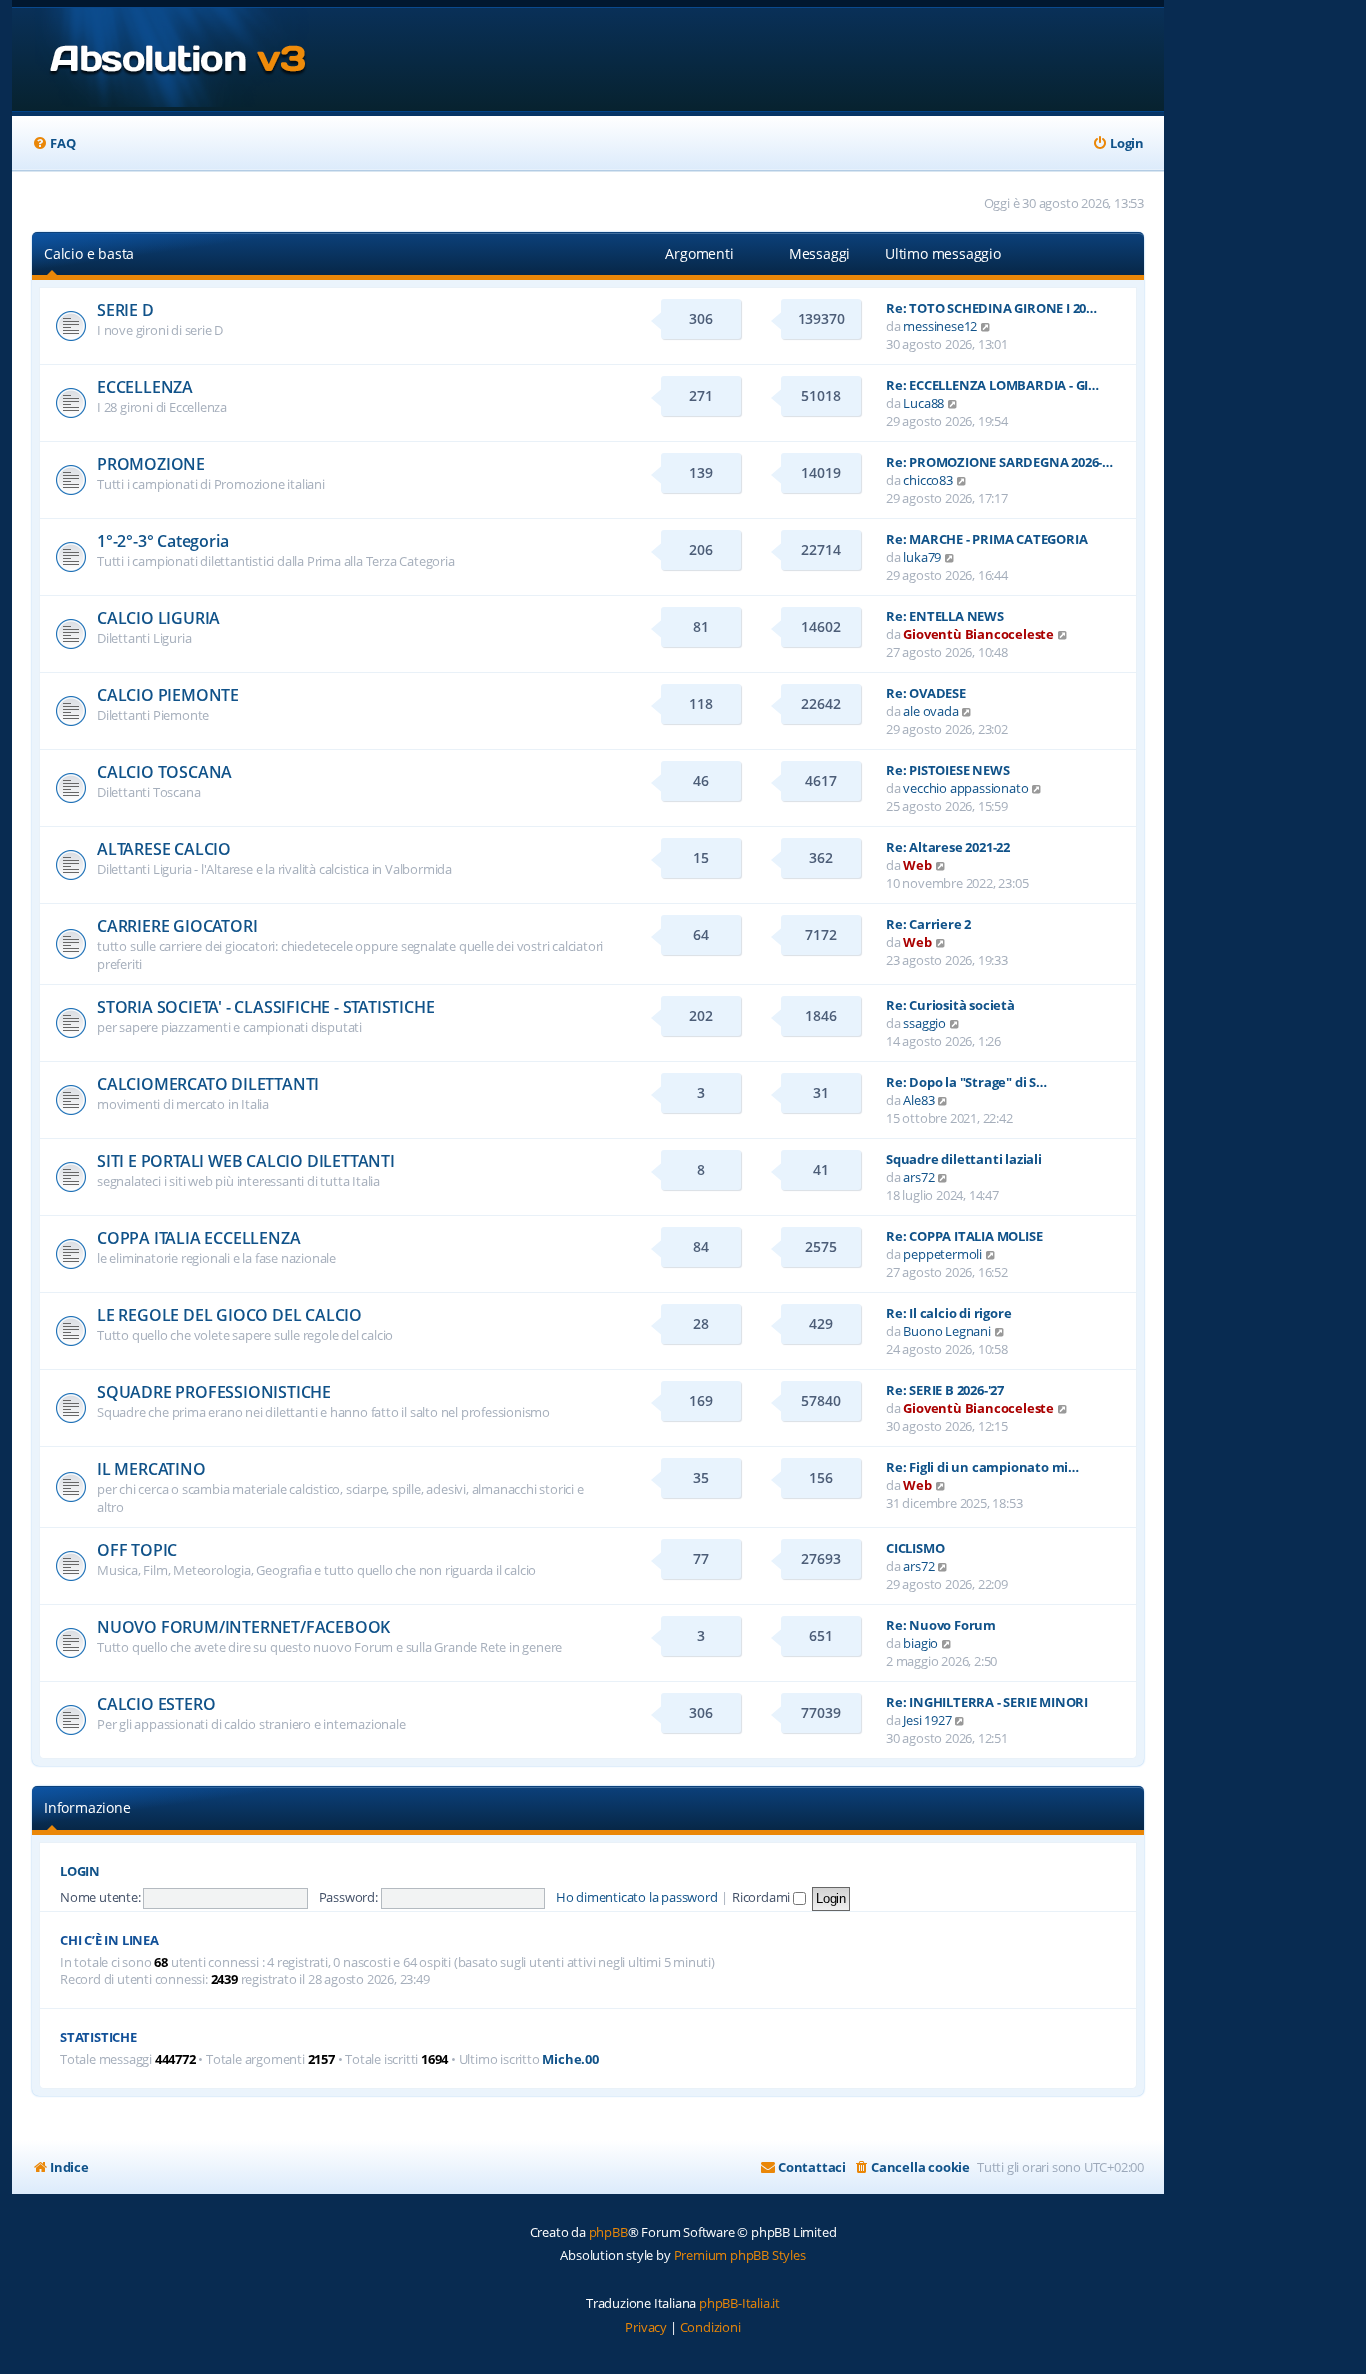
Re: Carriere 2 (928, 924)
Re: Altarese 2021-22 (948, 847)
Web (917, 865)
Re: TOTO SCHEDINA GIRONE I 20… (991, 308)
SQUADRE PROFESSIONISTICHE (214, 1392)
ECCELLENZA (145, 387)
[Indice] (160, 59)
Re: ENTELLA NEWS (945, 616)
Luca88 (923, 403)
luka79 (922, 557)
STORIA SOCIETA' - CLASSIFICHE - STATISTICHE (265, 1007)
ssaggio (924, 1023)
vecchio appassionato (965, 788)
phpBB (608, 2232)
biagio (920, 1643)
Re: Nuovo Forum (941, 1625)
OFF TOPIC (137, 1550)
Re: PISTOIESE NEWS (947, 770)
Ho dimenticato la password (637, 1897)
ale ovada (930, 711)
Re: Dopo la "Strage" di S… (966, 1082)
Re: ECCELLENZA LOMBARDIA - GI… (992, 385)
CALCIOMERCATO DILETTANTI (208, 1084)
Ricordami (762, 1897)
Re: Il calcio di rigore (948, 1313)
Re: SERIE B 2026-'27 (945, 1390)
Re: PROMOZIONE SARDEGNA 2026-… (999, 462)
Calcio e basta (89, 253)
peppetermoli (942, 1254)
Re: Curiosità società (950, 1005)
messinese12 (940, 326)
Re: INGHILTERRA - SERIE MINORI (987, 1702)
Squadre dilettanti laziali (964, 1159)
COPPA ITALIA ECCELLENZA (198, 1238)
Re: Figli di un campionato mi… (982, 1467)
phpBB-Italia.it (739, 2303)
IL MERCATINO (151, 1469)
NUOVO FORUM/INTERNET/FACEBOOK (243, 1627)
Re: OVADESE (926, 693)
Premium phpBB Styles (740, 2255)
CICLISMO (915, 1548)
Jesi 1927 (927, 1720)
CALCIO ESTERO (156, 1704)
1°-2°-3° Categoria (162, 541)
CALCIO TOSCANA (164, 772)
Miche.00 (570, 2059)
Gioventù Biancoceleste (978, 634)
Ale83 (918, 1100)
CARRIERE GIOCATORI (177, 926)
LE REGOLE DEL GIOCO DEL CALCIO (229, 1315)
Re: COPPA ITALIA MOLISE (964, 1236)
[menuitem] (53, 143)
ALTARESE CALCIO (164, 849)
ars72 (918, 1177)
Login (80, 1871)
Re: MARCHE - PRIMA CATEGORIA (986, 539)
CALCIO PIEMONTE (168, 695)
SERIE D (125, 310)
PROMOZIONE (151, 464)
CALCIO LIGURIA (158, 618)
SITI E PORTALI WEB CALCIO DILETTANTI (246, 1161)
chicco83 (927, 480)
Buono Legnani (946, 1331)
